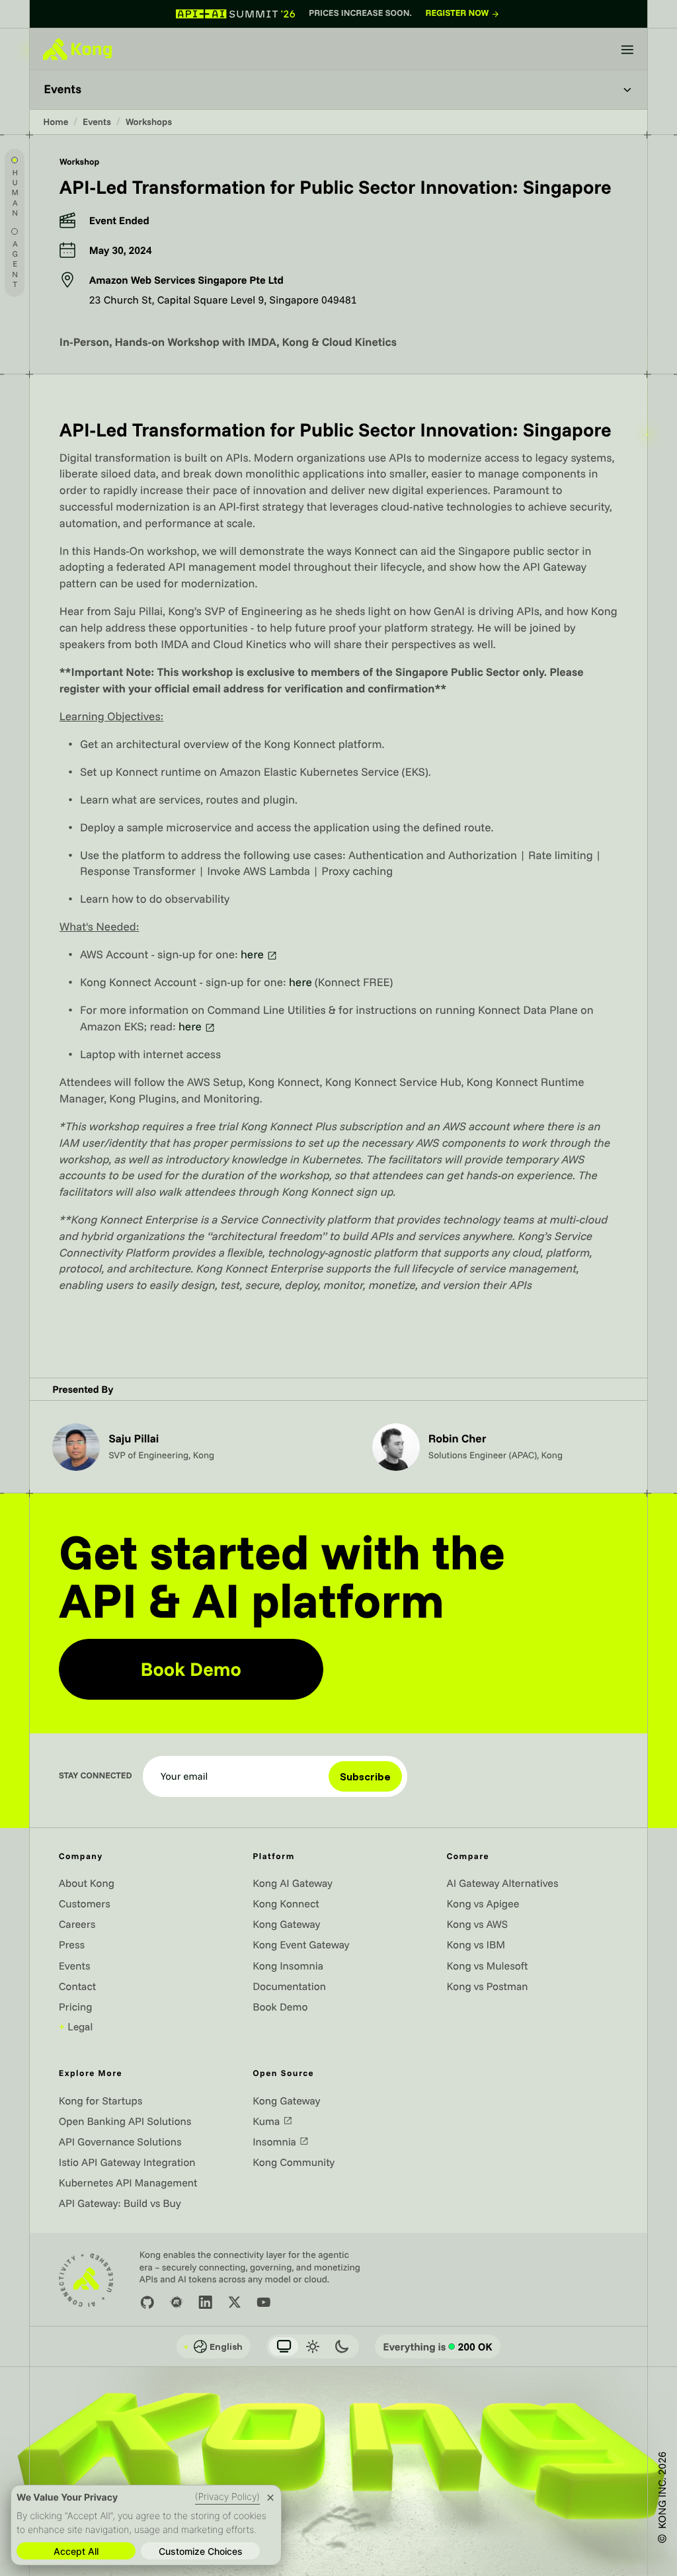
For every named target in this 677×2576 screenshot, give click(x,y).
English (213, 2347)
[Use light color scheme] (313, 2347)
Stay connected (96, 1776)
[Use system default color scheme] (284, 2347)
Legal (76, 2026)
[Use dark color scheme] (342, 2347)
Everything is (438, 2347)
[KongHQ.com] (77, 49)
